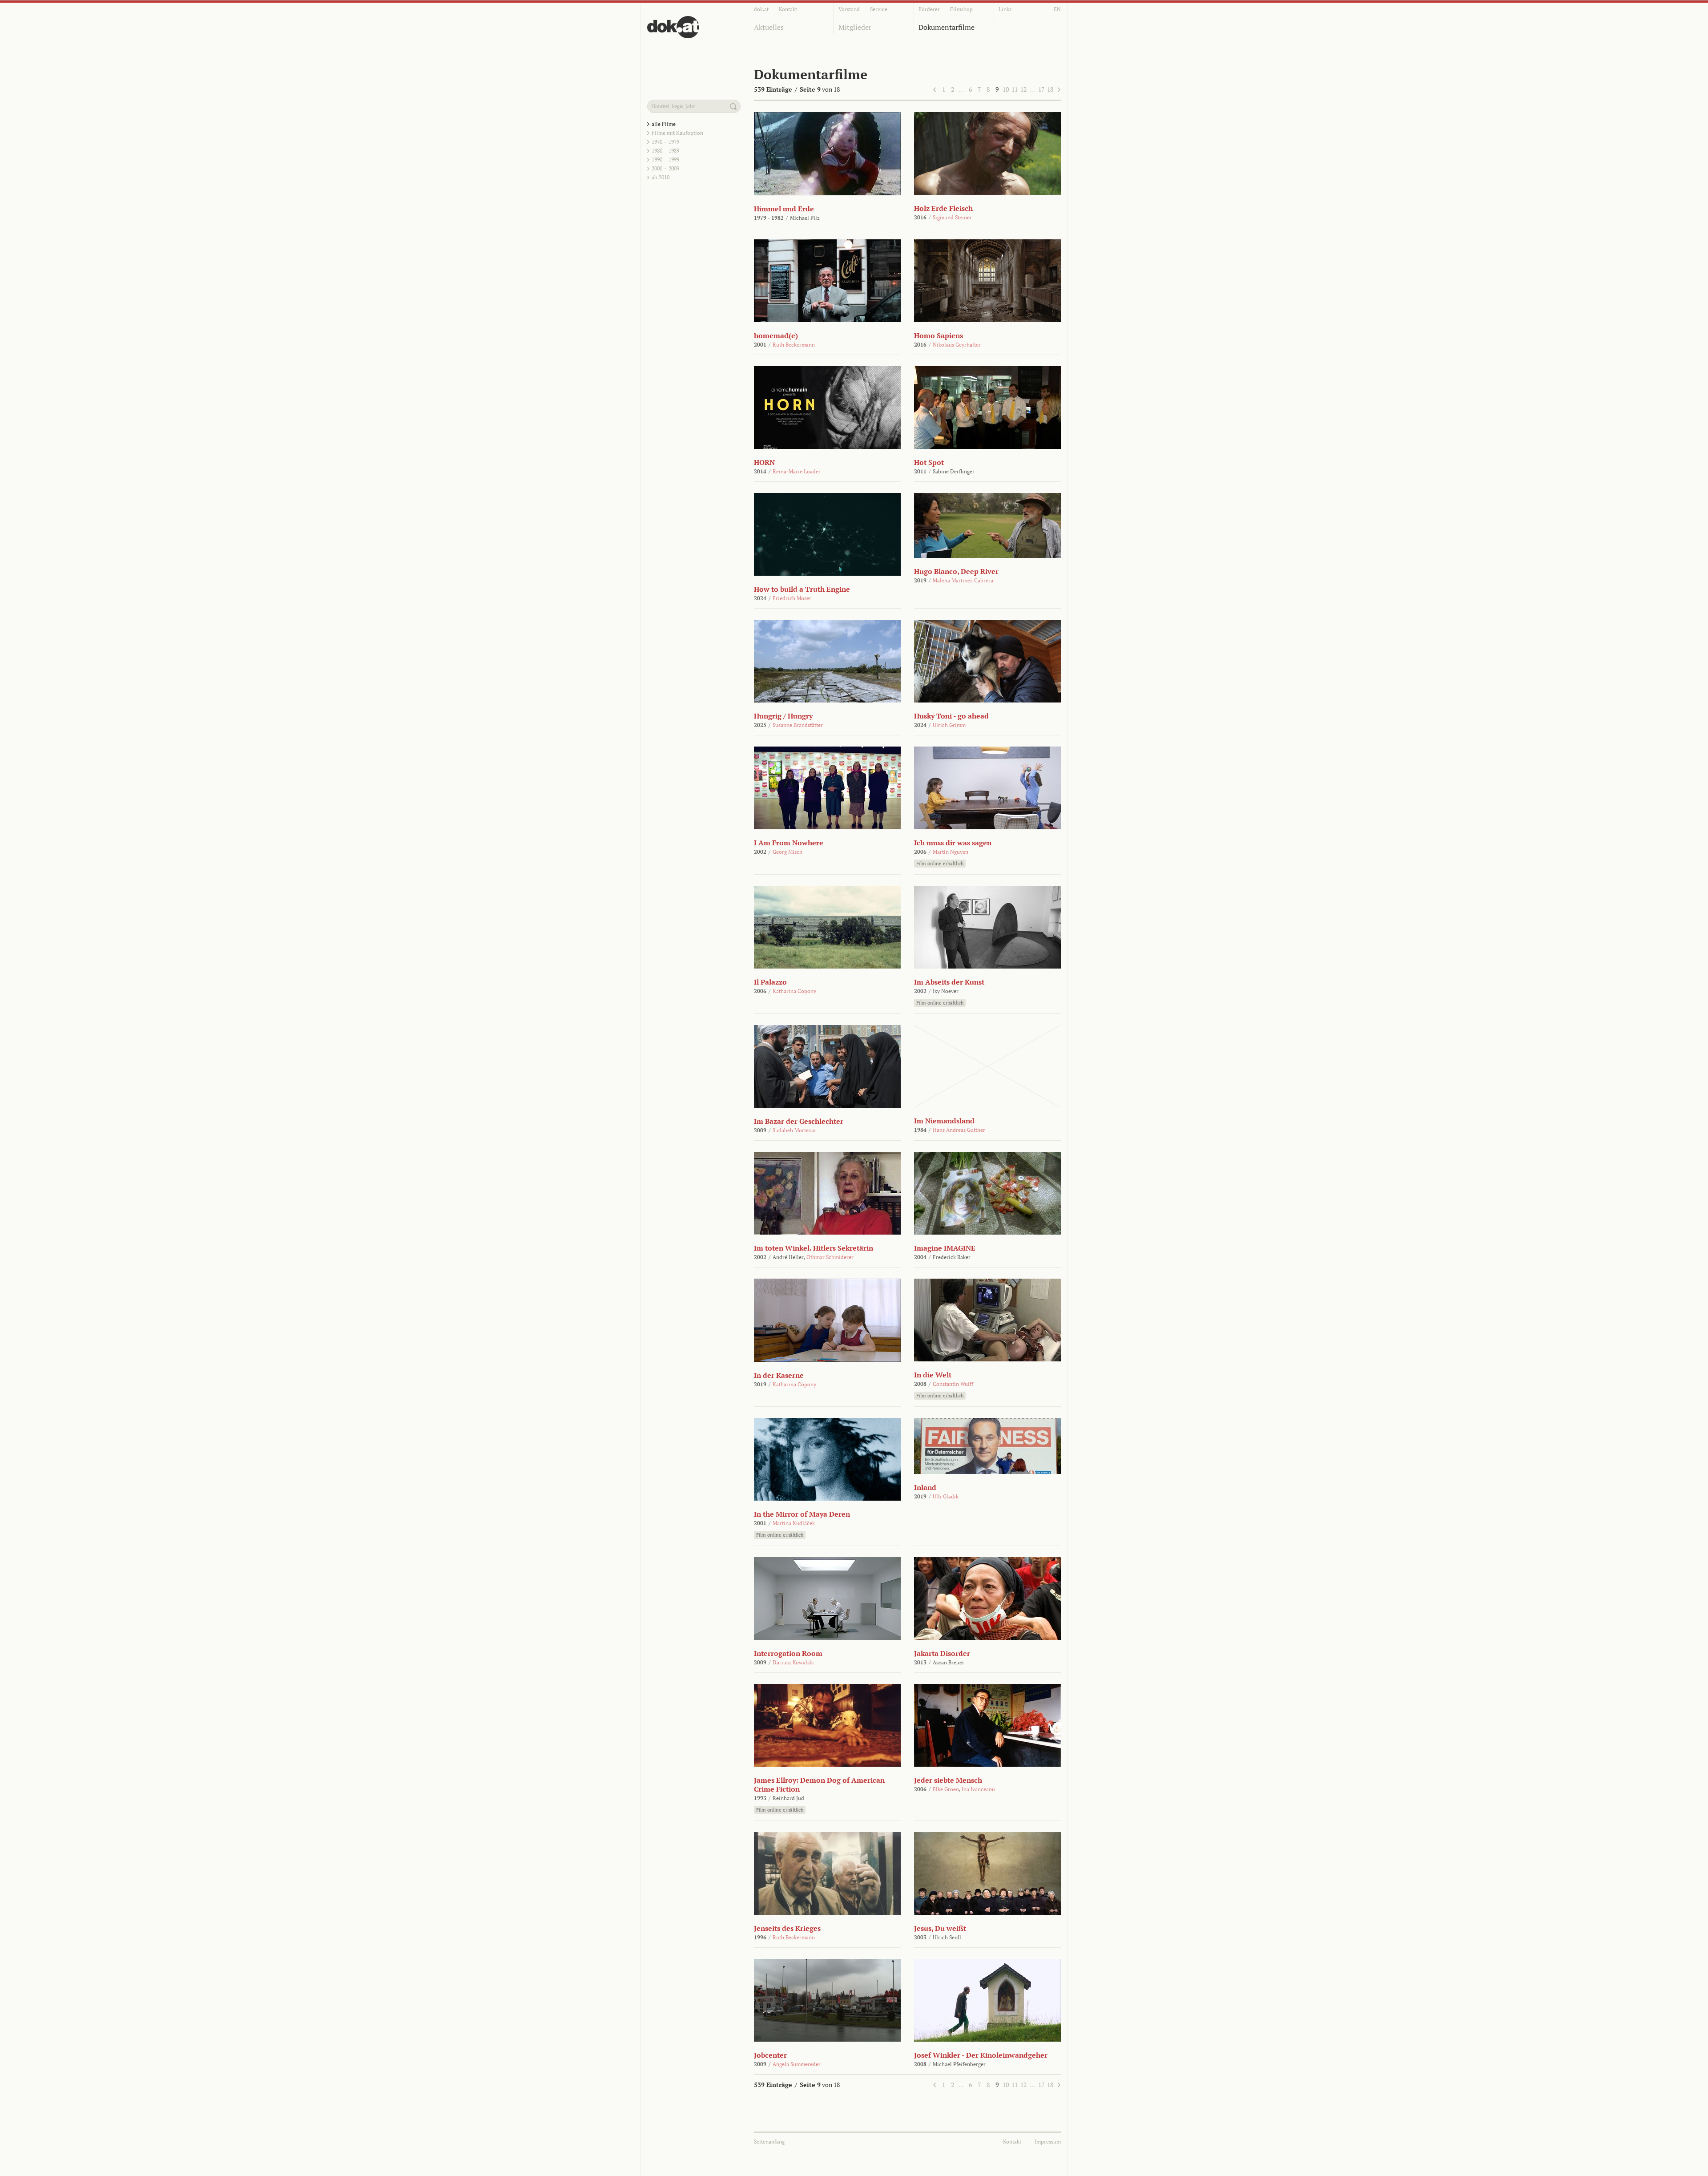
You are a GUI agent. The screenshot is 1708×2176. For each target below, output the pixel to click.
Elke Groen (946, 1789)
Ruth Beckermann (794, 345)
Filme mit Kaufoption (677, 133)
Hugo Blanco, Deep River (956, 571)
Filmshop (961, 9)
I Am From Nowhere (789, 843)
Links (1005, 9)
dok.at (761, 9)
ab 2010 (661, 177)
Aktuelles (769, 27)
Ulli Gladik (946, 1496)
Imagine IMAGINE (945, 1248)
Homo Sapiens (939, 335)
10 (1006, 89)
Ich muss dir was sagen (953, 843)
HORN (764, 462)
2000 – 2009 (665, 168)
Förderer (929, 9)
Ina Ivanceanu (978, 1789)
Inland (925, 1487)
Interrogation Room (788, 1653)
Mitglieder (855, 27)
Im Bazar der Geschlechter (799, 1121)
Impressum (1048, 2142)
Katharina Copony (794, 991)
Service (879, 9)
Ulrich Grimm (949, 725)
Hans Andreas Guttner (959, 1130)
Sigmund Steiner (952, 217)
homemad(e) (776, 335)
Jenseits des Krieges (787, 1928)
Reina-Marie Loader (797, 471)
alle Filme (664, 124)
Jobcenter (770, 2055)
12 (1023, 89)
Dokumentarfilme (947, 27)
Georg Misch (788, 852)
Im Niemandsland (944, 1121)
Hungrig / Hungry (783, 716)
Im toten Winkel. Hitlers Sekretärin (814, 1248)
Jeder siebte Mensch (948, 1780)
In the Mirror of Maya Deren (802, 1514)
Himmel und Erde (784, 209)
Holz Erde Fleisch (943, 208)
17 (1041, 89)
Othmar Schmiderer (830, 1257)
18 (1050, 89)
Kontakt (788, 9)
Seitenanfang (769, 2142)
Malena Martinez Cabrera (963, 580)
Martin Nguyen (951, 852)
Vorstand (849, 9)
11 (1015, 89)
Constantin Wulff (953, 1384)
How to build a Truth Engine (802, 589)
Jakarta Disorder (942, 1653)
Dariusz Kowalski (793, 1662)
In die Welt (933, 1375)
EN (1057, 9)
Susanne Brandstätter (798, 725)
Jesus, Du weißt (940, 1928)
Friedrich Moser (792, 598)
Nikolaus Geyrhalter (957, 345)
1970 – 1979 (665, 142)
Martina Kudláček (794, 1523)
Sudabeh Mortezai (794, 1130)
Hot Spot (929, 462)
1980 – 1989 (665, 151)
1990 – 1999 (665, 159)
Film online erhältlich (940, 864)
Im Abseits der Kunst (949, 982)
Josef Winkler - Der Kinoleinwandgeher (981, 2055)
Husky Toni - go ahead (951, 716)
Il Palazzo (770, 982)
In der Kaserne (779, 1375)
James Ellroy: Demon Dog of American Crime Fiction (819, 1784)
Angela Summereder (797, 2064)
